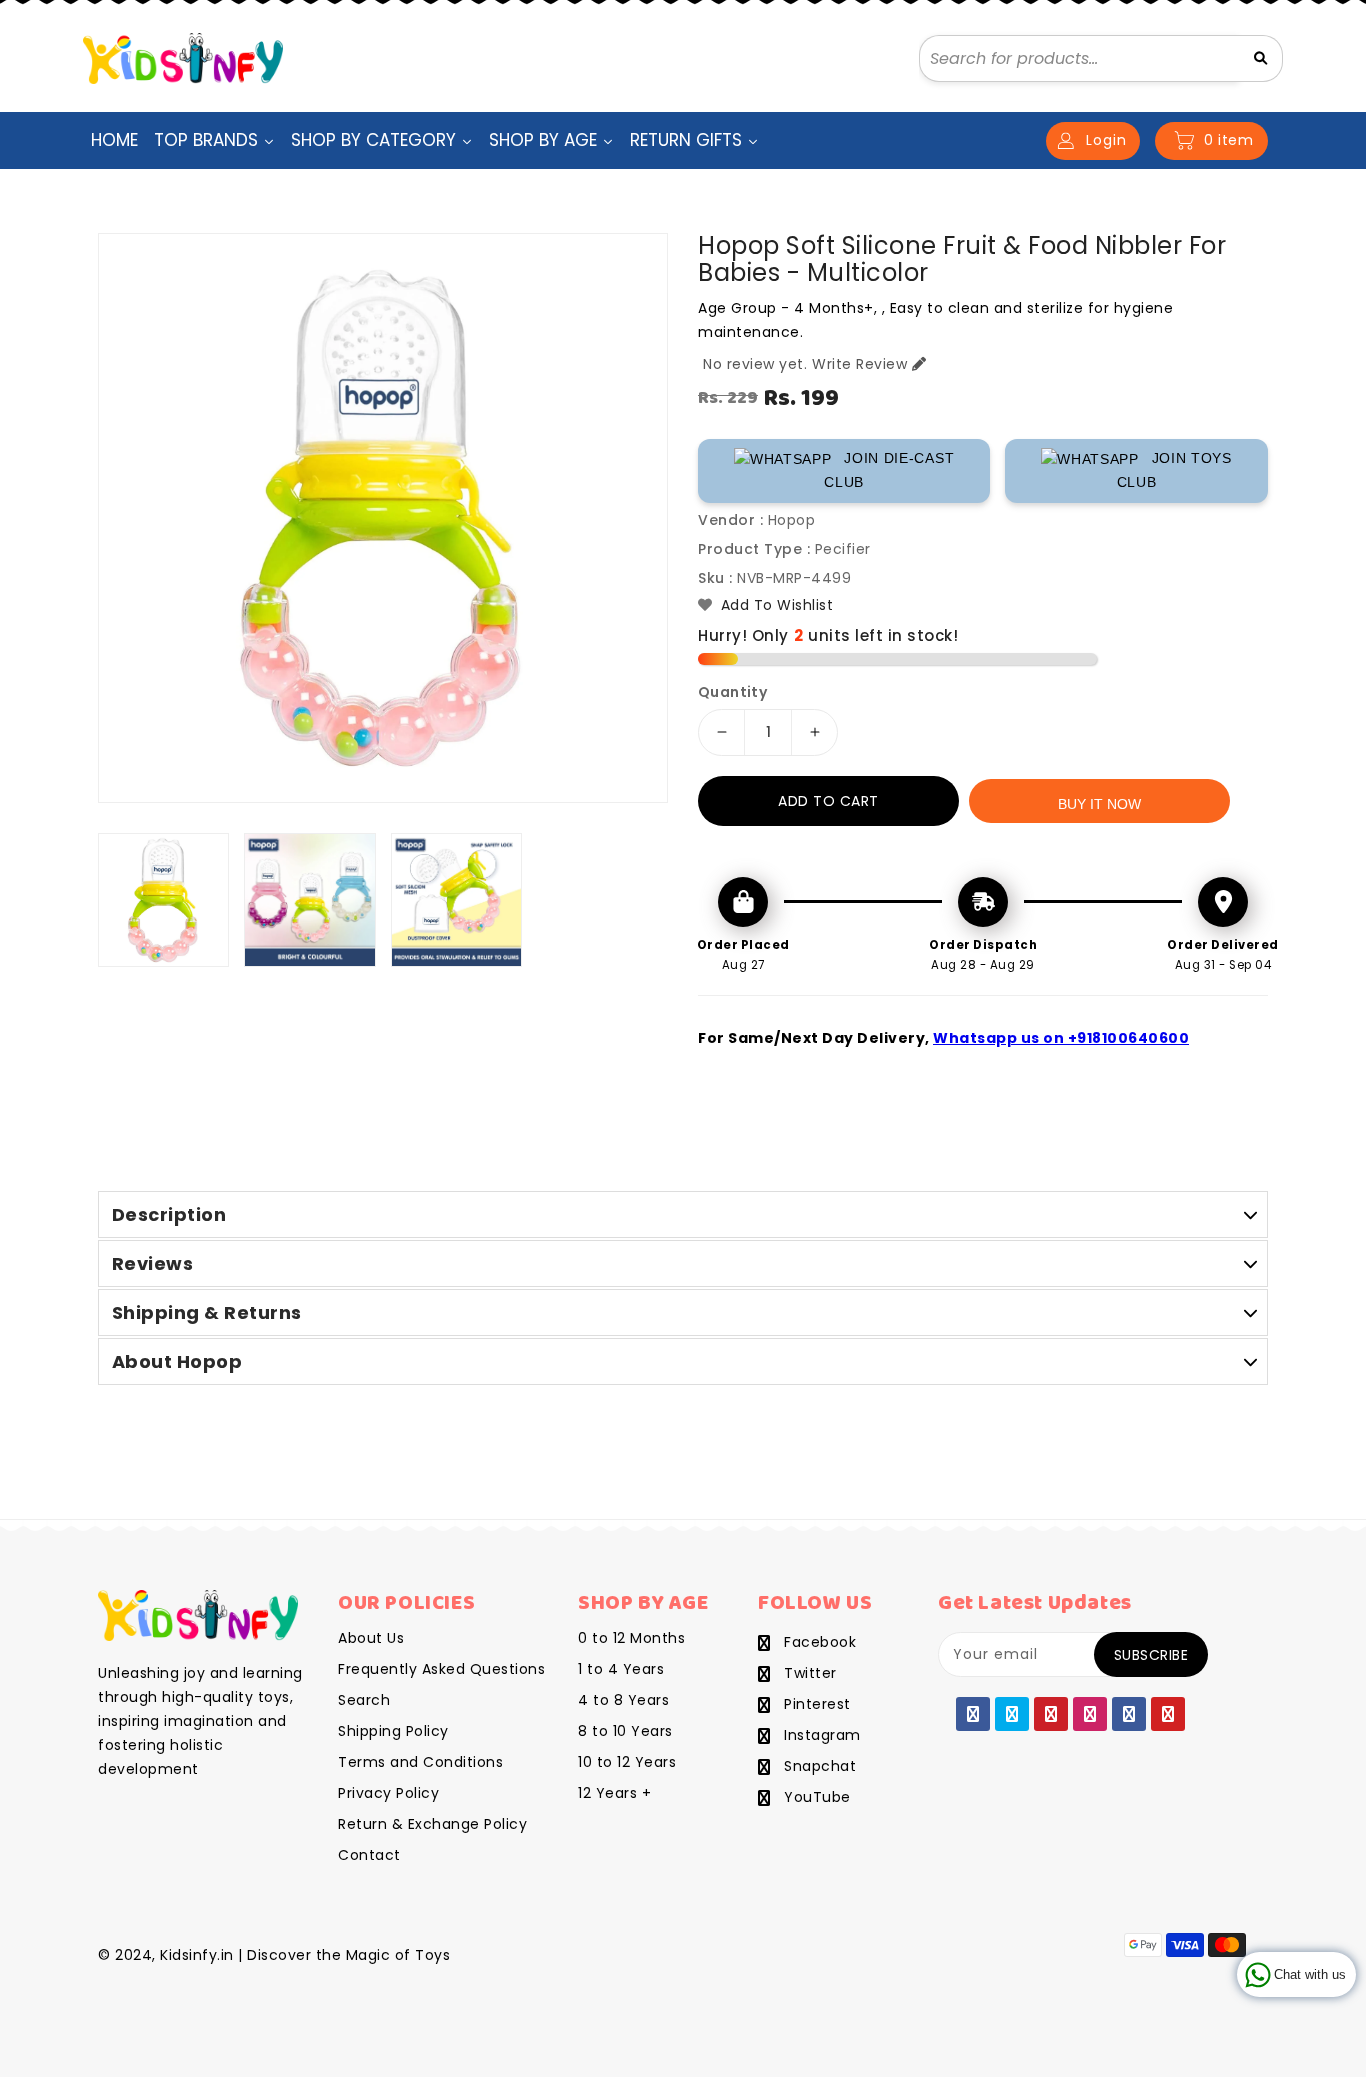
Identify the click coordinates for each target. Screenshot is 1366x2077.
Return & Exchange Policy (432, 1824)
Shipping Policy (393, 1731)
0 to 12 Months (631, 1638)
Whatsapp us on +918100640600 (1061, 1038)
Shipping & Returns (207, 1312)
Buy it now (1099, 804)
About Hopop (177, 1361)
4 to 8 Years (623, 1700)
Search (364, 1700)
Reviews (153, 1263)
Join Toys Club (1174, 470)
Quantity (732, 692)
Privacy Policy (388, 1793)
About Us (371, 1638)
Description (169, 1214)
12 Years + (614, 1793)
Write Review (859, 364)
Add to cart (828, 801)
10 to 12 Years (627, 1762)
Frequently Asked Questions (441, 1669)
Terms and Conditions (420, 1762)
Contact (369, 1855)
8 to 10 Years (625, 1731)
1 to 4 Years (621, 1669)
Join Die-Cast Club (889, 470)
